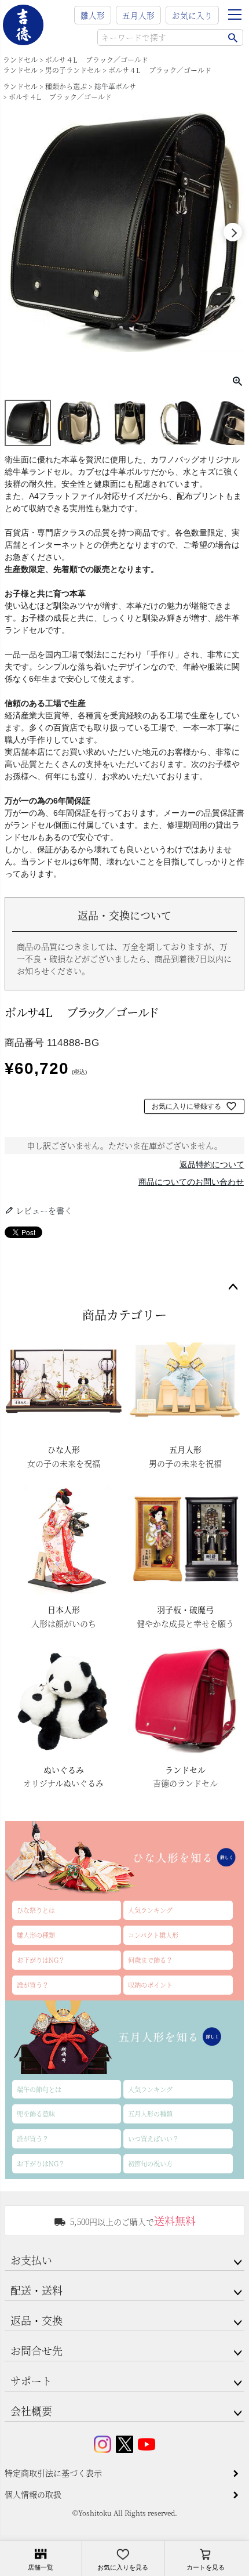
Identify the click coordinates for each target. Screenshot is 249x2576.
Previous (16, 232)
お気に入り (192, 15)
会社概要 (31, 2411)
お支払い (31, 2260)
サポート (31, 2380)
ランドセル (20, 59)
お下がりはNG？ (41, 1960)
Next (233, 232)
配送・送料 (36, 2290)
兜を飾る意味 (36, 2114)
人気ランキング (150, 1910)
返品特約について (212, 1164)
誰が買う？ (33, 1985)
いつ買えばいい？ (153, 2139)
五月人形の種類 (150, 2114)
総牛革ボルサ (115, 86)
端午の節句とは (39, 2089)
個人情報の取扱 (33, 2494)
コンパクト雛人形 (153, 1935)
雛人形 (93, 15)
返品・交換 (36, 2320)
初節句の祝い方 (150, 2163)
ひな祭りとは (36, 1910)
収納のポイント (150, 1985)
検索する (232, 37)
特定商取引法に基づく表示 (53, 2473)
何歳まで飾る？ (150, 1960)
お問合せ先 (36, 2350)
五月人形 (138, 15)
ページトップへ (233, 1287)
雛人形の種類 (36, 1935)
